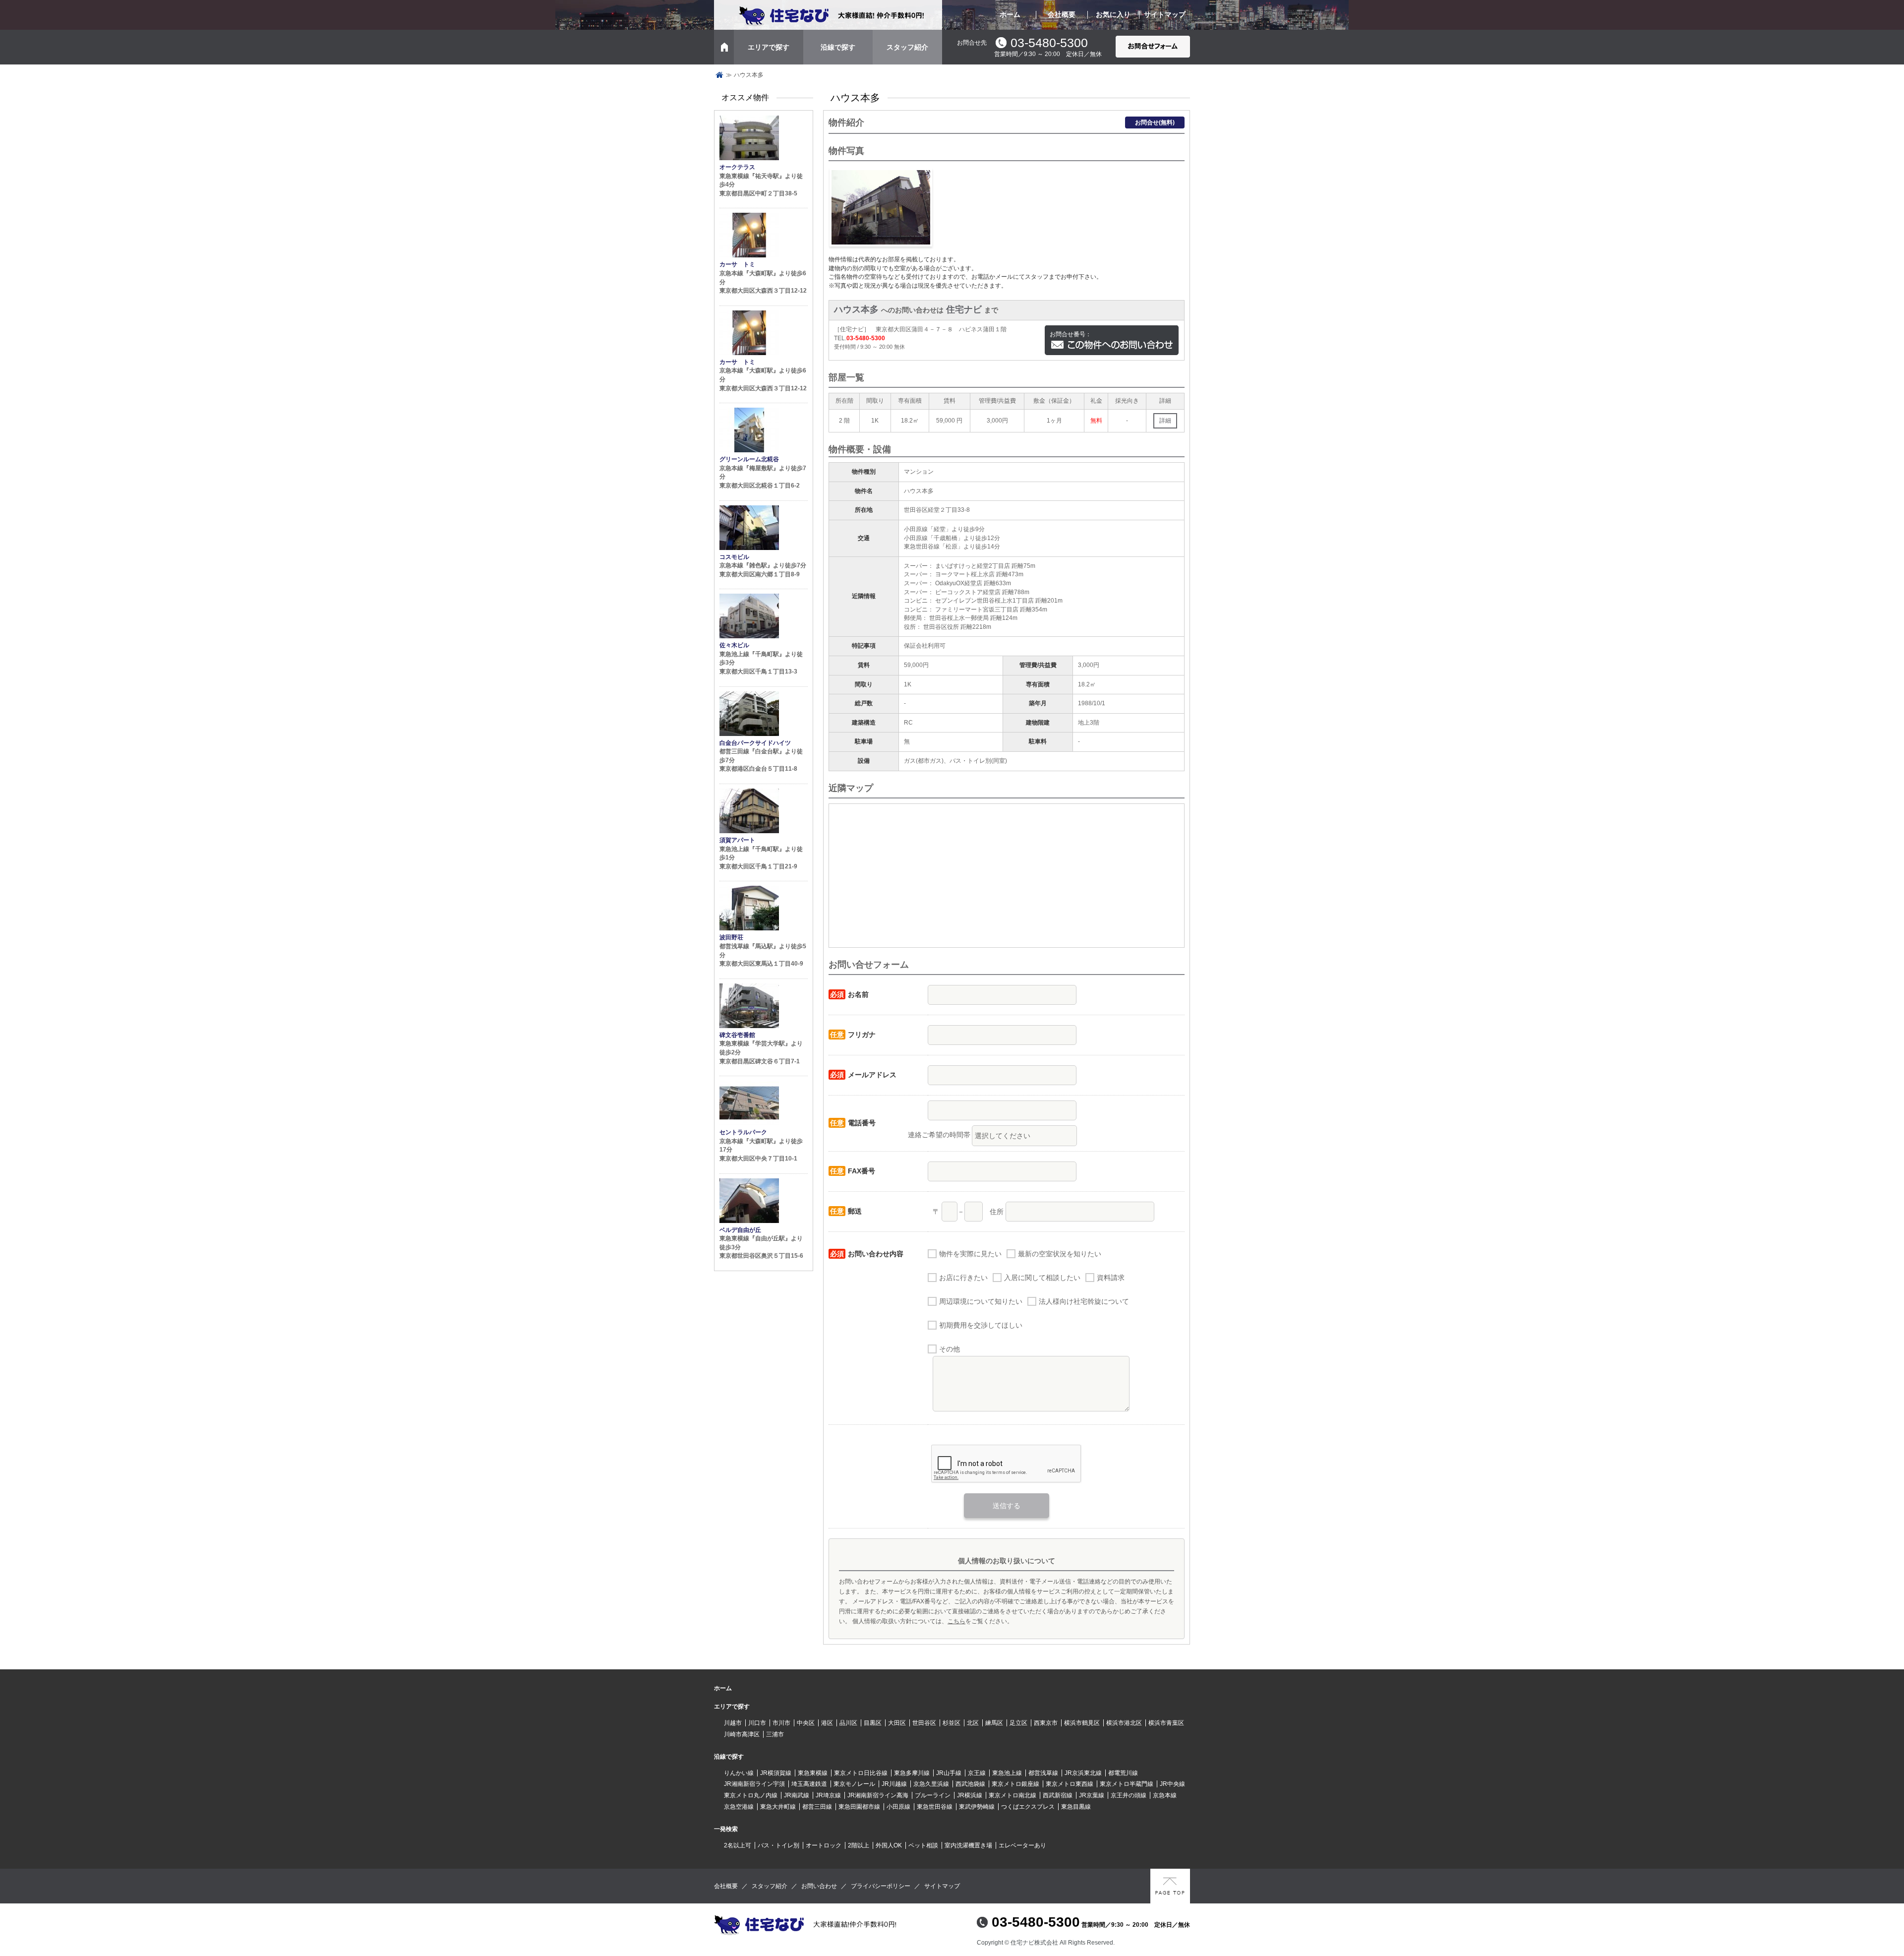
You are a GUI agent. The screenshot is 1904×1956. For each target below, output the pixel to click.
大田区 (897, 1723)
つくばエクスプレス (1028, 1807)
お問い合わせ (819, 1886)
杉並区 (952, 1723)
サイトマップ (1165, 14)
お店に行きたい (963, 1278)
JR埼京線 (828, 1795)
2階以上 (859, 1845)
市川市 (781, 1723)
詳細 (1165, 421)
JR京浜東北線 (1083, 1773)
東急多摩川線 (912, 1773)
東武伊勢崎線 (977, 1807)
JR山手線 (949, 1773)
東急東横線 (813, 1773)
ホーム (1010, 14)
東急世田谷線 (935, 1807)
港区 (827, 1723)
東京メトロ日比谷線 (861, 1773)
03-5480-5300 (1049, 43)
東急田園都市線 (859, 1807)
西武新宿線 (1058, 1795)
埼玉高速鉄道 (809, 1784)
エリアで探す (769, 47)
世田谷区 (924, 1723)
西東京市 (1046, 1723)
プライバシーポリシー (881, 1886)
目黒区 (873, 1723)
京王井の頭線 (1129, 1795)
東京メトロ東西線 (1070, 1784)
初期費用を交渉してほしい (981, 1325)
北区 (973, 1723)
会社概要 (1062, 14)
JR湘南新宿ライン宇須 (754, 1784)
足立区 (1018, 1723)
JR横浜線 (970, 1795)
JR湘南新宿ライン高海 (878, 1795)
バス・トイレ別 (778, 1845)
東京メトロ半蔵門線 (1127, 1784)
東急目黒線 (1076, 1807)
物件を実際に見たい (970, 1254)
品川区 (848, 1723)
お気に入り (1113, 14)
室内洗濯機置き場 (968, 1845)
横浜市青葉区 (1166, 1723)
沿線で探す (838, 47)
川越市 (733, 1723)
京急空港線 (739, 1807)
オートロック (824, 1845)
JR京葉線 (1092, 1795)
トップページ (719, 75)
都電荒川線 (1123, 1773)
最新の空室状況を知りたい (1060, 1254)
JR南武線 (797, 1795)
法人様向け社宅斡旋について (1084, 1301)
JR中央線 (1172, 1784)
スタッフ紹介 (907, 47)
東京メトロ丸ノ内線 (751, 1795)
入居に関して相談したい (1042, 1278)
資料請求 (1111, 1278)
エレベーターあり (1022, 1845)
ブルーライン (933, 1795)
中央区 (806, 1723)
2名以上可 (738, 1845)
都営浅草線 (1043, 1773)
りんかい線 (739, 1773)
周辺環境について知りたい (981, 1301)
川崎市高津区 (742, 1734)
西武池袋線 (970, 1784)
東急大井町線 (778, 1807)
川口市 (757, 1723)
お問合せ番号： (1071, 334)
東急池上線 (1007, 1773)
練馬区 (994, 1723)
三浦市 (775, 1734)
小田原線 (898, 1807)
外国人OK (889, 1845)
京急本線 (1165, 1795)
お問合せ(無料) (1155, 122)
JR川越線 (894, 1784)
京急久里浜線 (931, 1784)
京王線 (977, 1773)
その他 (950, 1349)
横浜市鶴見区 (1082, 1723)
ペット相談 (923, 1845)
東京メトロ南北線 (1012, 1795)
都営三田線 (817, 1807)
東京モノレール (854, 1784)
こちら (956, 1621)
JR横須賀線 (776, 1773)
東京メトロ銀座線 (1015, 1784)
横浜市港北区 (1124, 1723)
